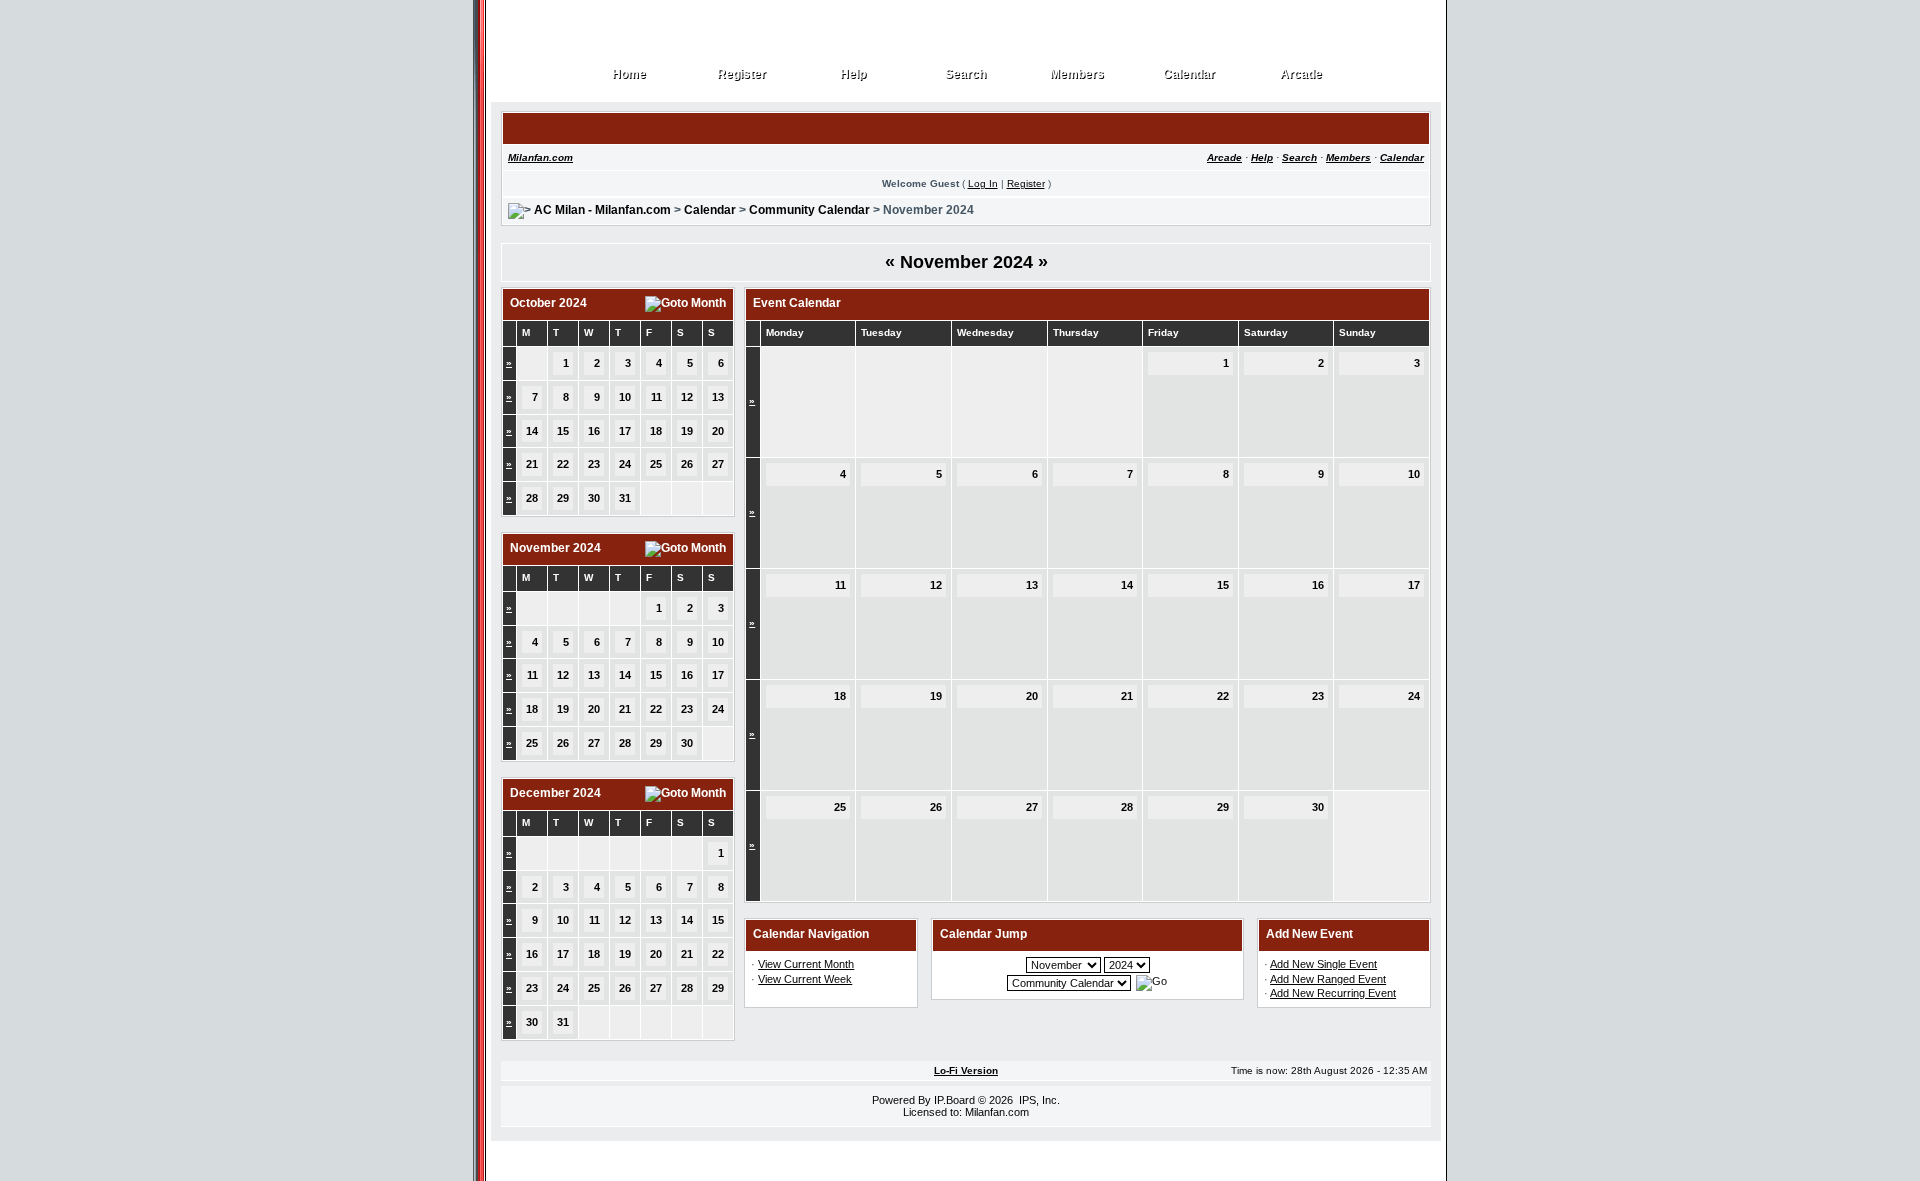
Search (966, 74)
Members (1077, 74)
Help (853, 74)
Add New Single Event (1323, 964)
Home (629, 74)
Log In (983, 183)
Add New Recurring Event (1333, 993)
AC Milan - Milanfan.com (602, 210)
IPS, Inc (1038, 1100)
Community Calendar (809, 210)
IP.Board (954, 1100)
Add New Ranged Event (1328, 979)
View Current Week (805, 979)
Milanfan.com (540, 157)
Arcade (1301, 74)
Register (742, 74)
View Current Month (806, 964)
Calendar (1189, 74)
